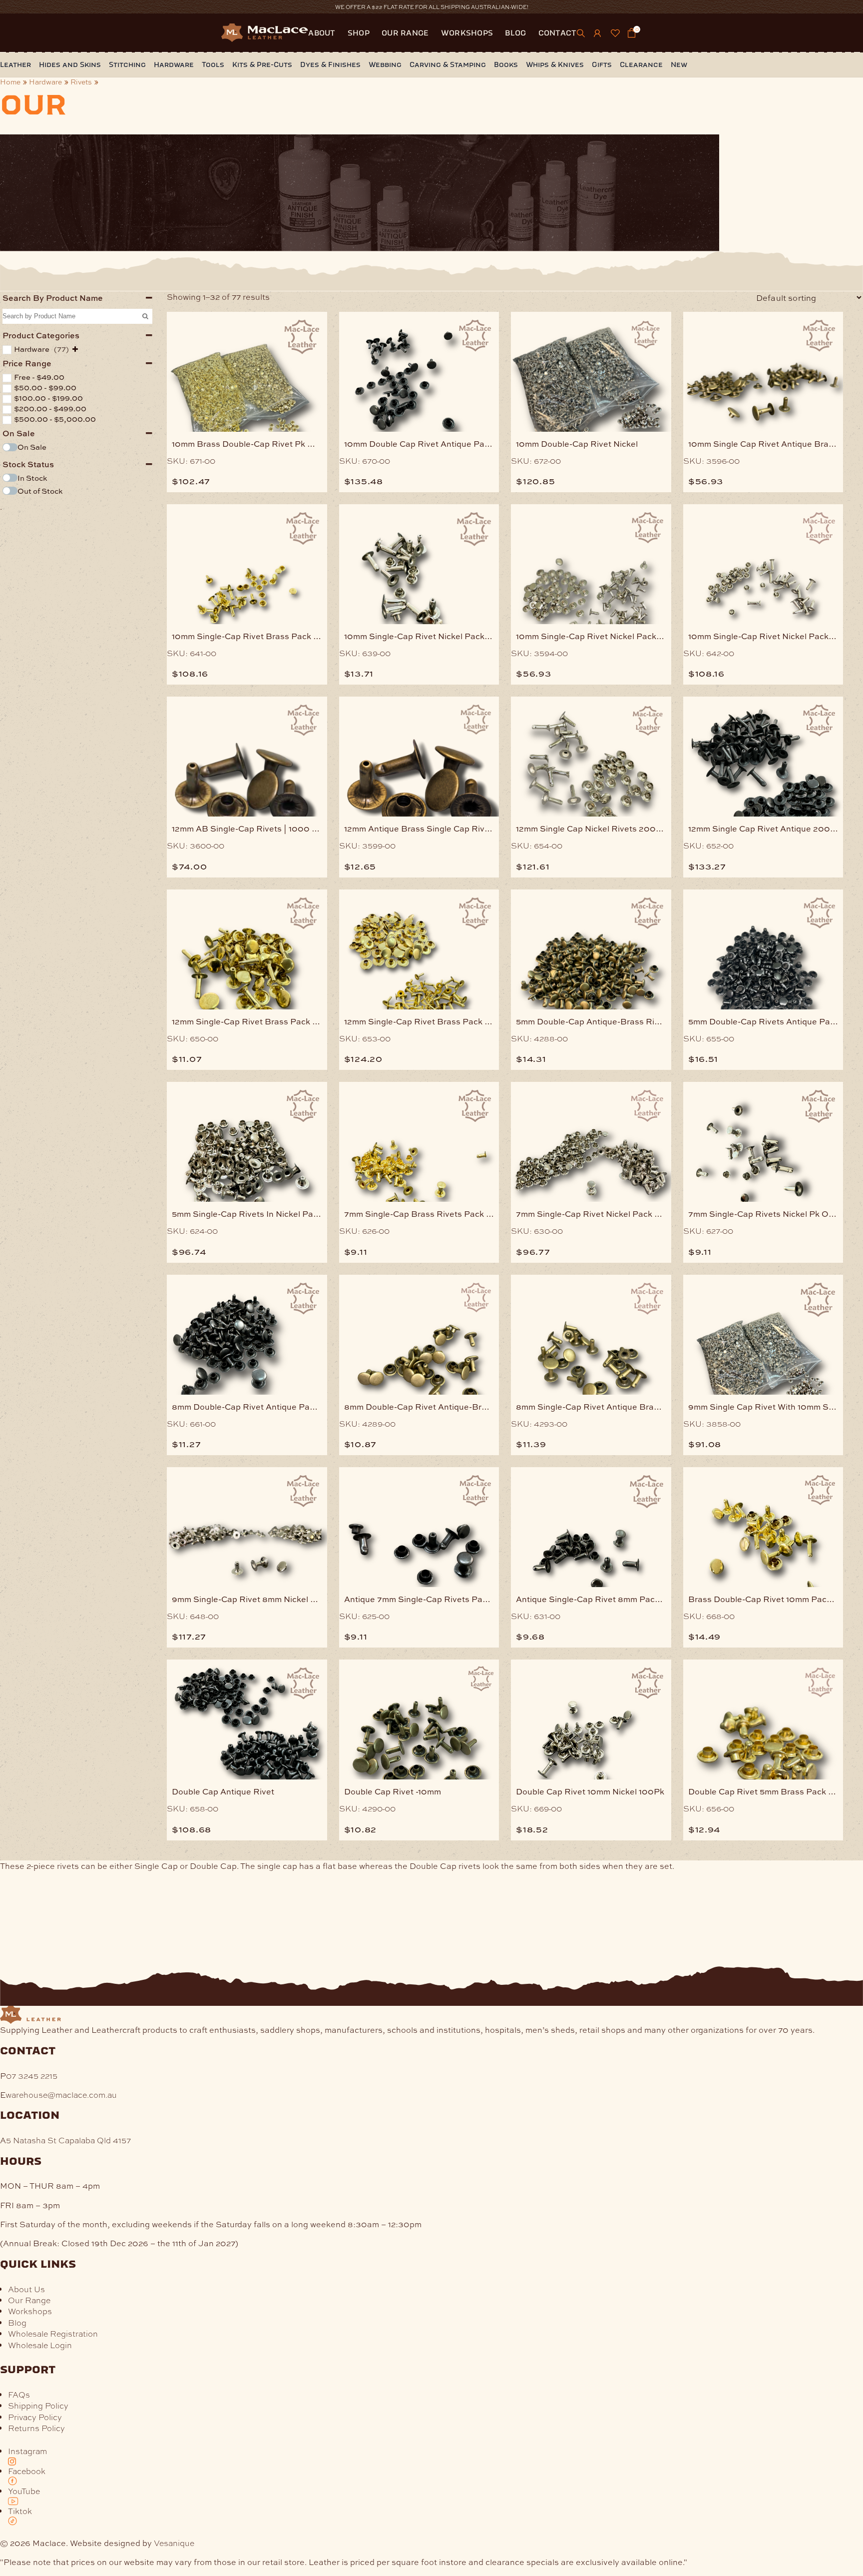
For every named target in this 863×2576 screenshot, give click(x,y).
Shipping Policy (38, 2405)
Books (506, 65)
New (679, 65)
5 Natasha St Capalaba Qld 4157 (68, 2140)
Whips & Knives (555, 65)
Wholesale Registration (53, 2333)
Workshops (467, 33)
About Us (26, 2289)
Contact (558, 33)
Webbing (385, 65)
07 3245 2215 (32, 2076)
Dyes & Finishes (330, 65)
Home (10, 82)
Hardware (174, 65)
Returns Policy (36, 2428)
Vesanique (174, 2543)
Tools (213, 65)
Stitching (127, 65)
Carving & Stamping (448, 65)
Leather (15, 65)
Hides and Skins (70, 65)
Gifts (602, 65)
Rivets (81, 82)
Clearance (641, 65)
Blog (515, 33)
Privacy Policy (35, 2417)
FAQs (19, 2394)
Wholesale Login (40, 2345)
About (322, 33)
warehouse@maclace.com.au (61, 2095)
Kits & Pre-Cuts (262, 65)
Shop (359, 33)
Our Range (405, 33)
